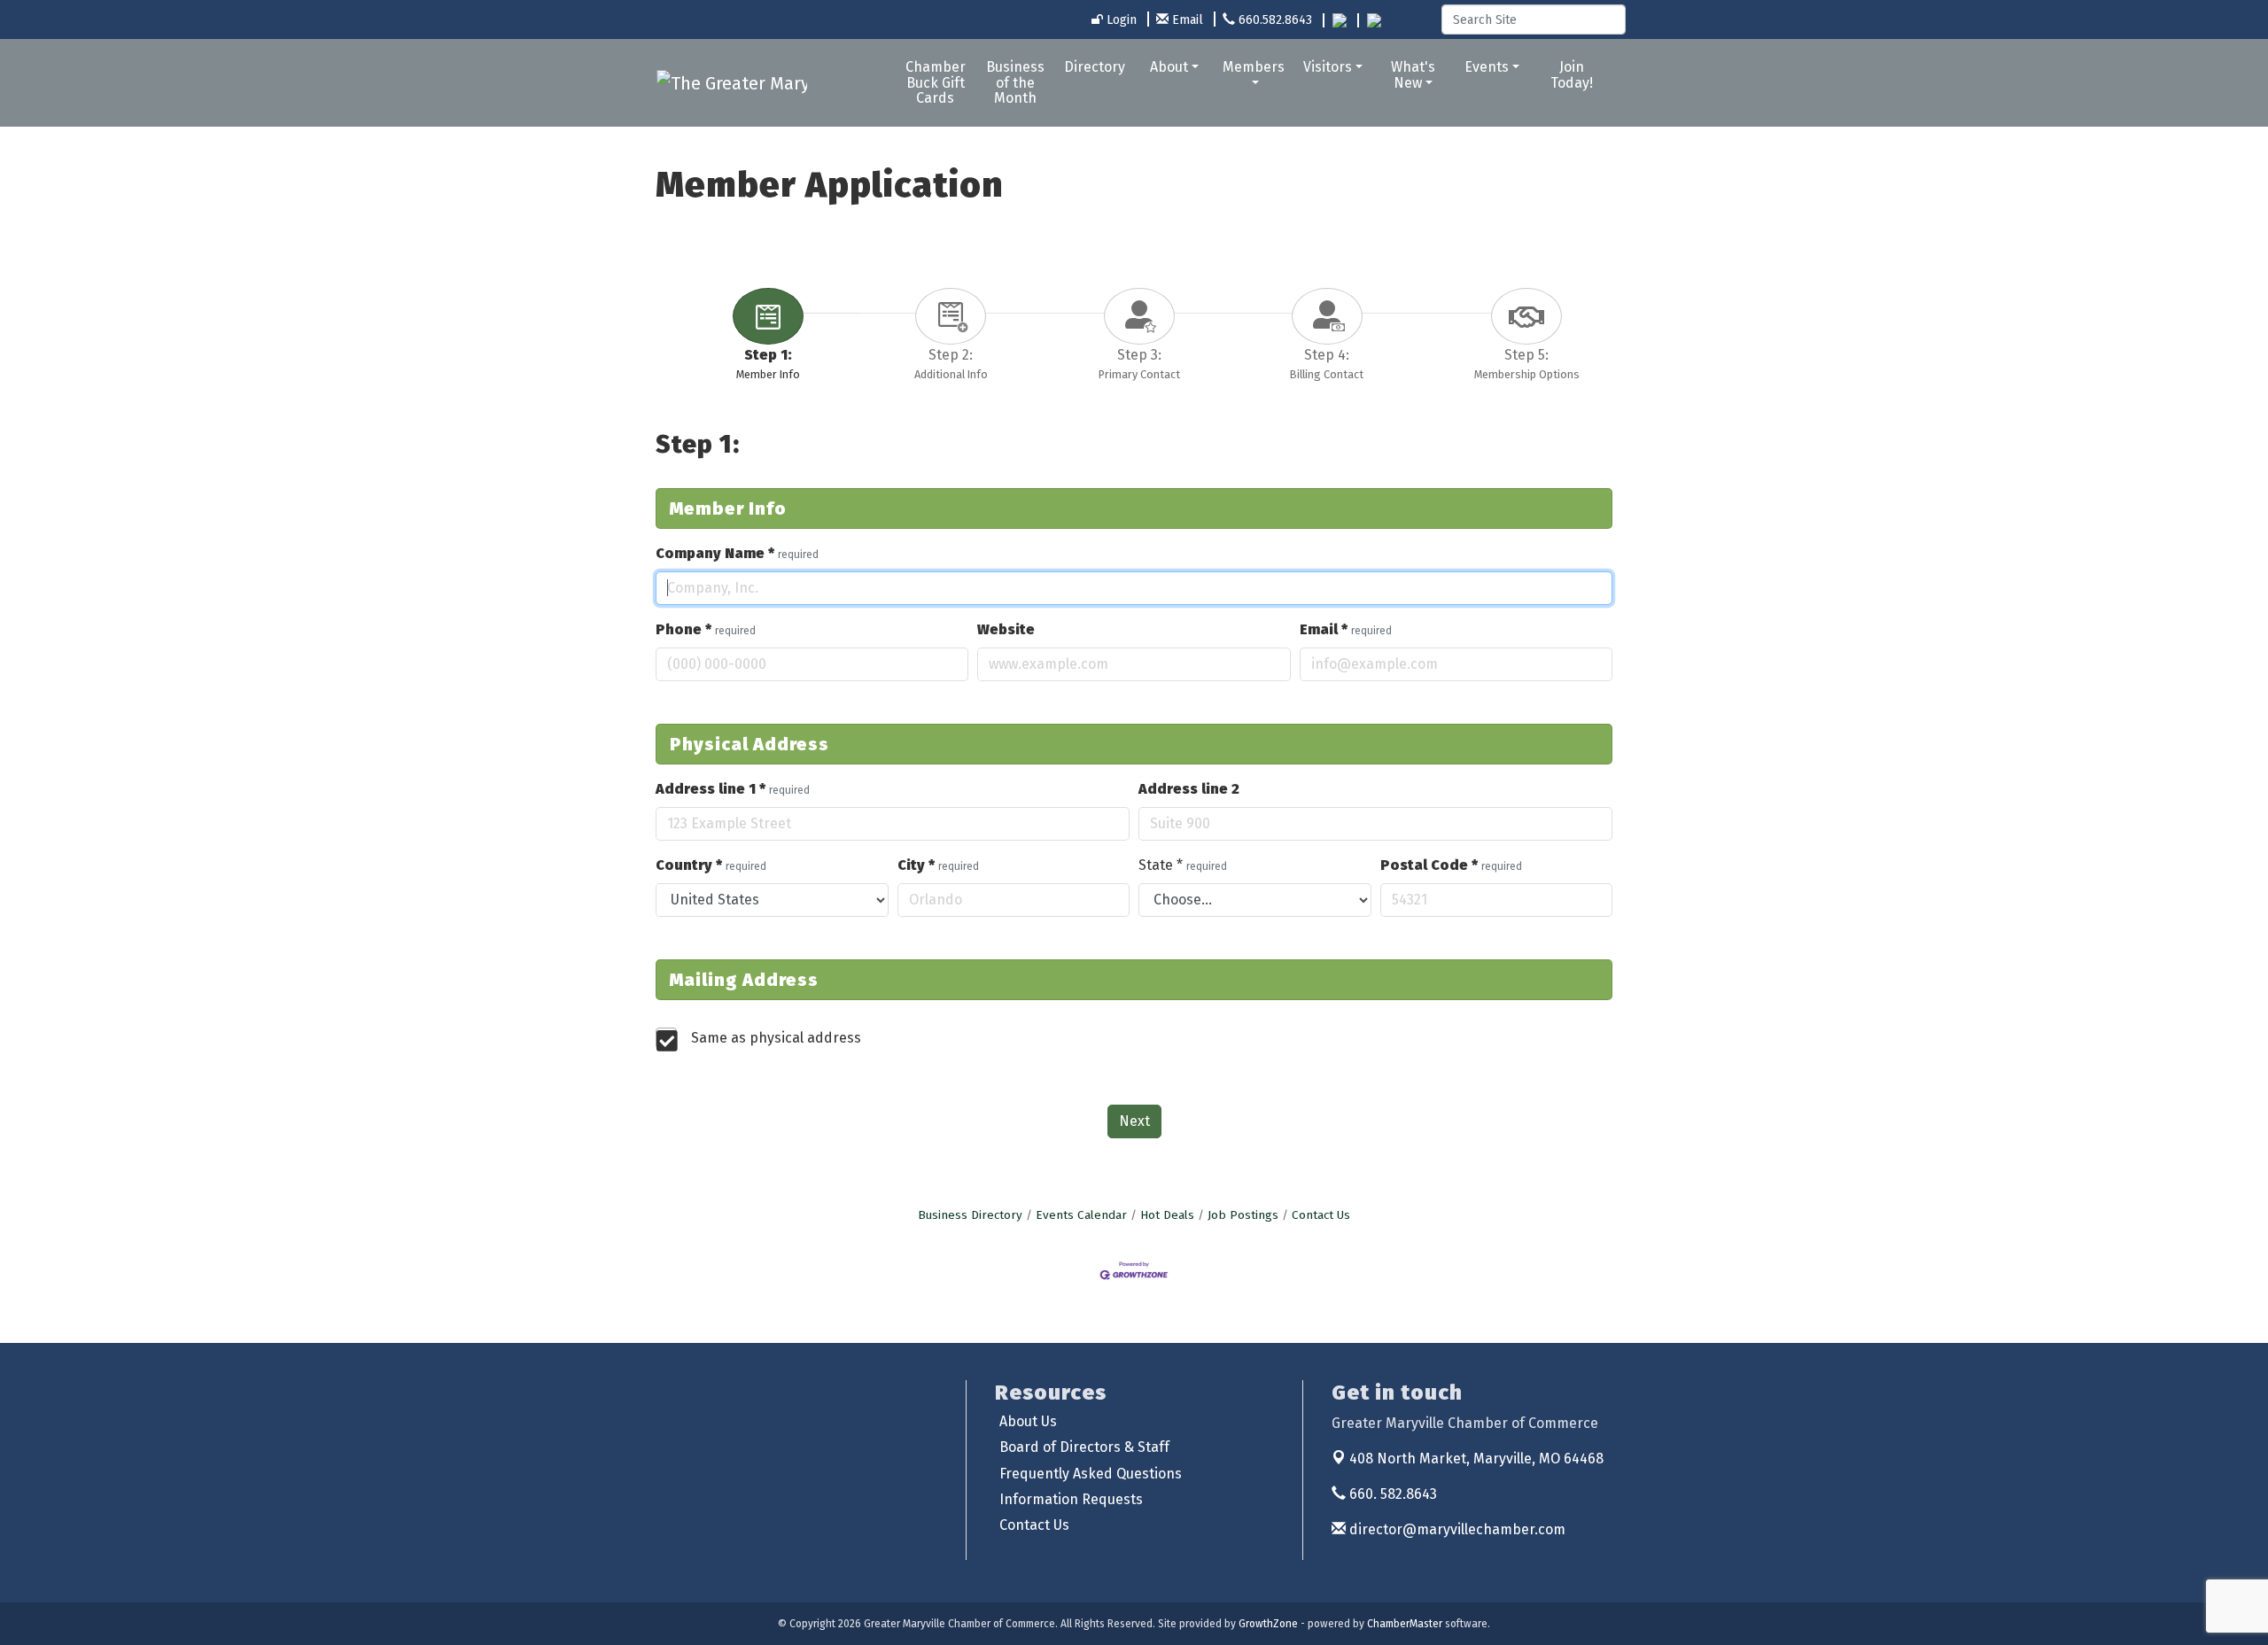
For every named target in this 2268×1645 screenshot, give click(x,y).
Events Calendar (1081, 1215)
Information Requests (1071, 1499)
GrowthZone (1268, 1624)
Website (1006, 629)
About (1169, 67)
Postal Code (1451, 865)
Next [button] (1134, 1121)
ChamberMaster (1405, 1624)
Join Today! (1572, 75)
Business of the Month (1015, 82)
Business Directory (970, 1215)
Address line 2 (1189, 789)
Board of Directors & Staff (1084, 1447)
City (938, 865)
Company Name (737, 553)
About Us (1028, 1421)
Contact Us (1321, 1215)
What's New (1413, 75)
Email (1346, 629)
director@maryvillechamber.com (1456, 1529)
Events (1487, 67)
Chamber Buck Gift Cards (936, 82)
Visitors (1328, 67)
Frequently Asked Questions (1091, 1474)
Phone (706, 629)
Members (1254, 67)
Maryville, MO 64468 (1476, 1459)
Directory (1095, 67)
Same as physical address (776, 1038)
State (1183, 865)
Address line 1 (733, 789)
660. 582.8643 (1391, 1494)
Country (711, 865)
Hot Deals (1167, 1215)
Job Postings (1243, 1215)
